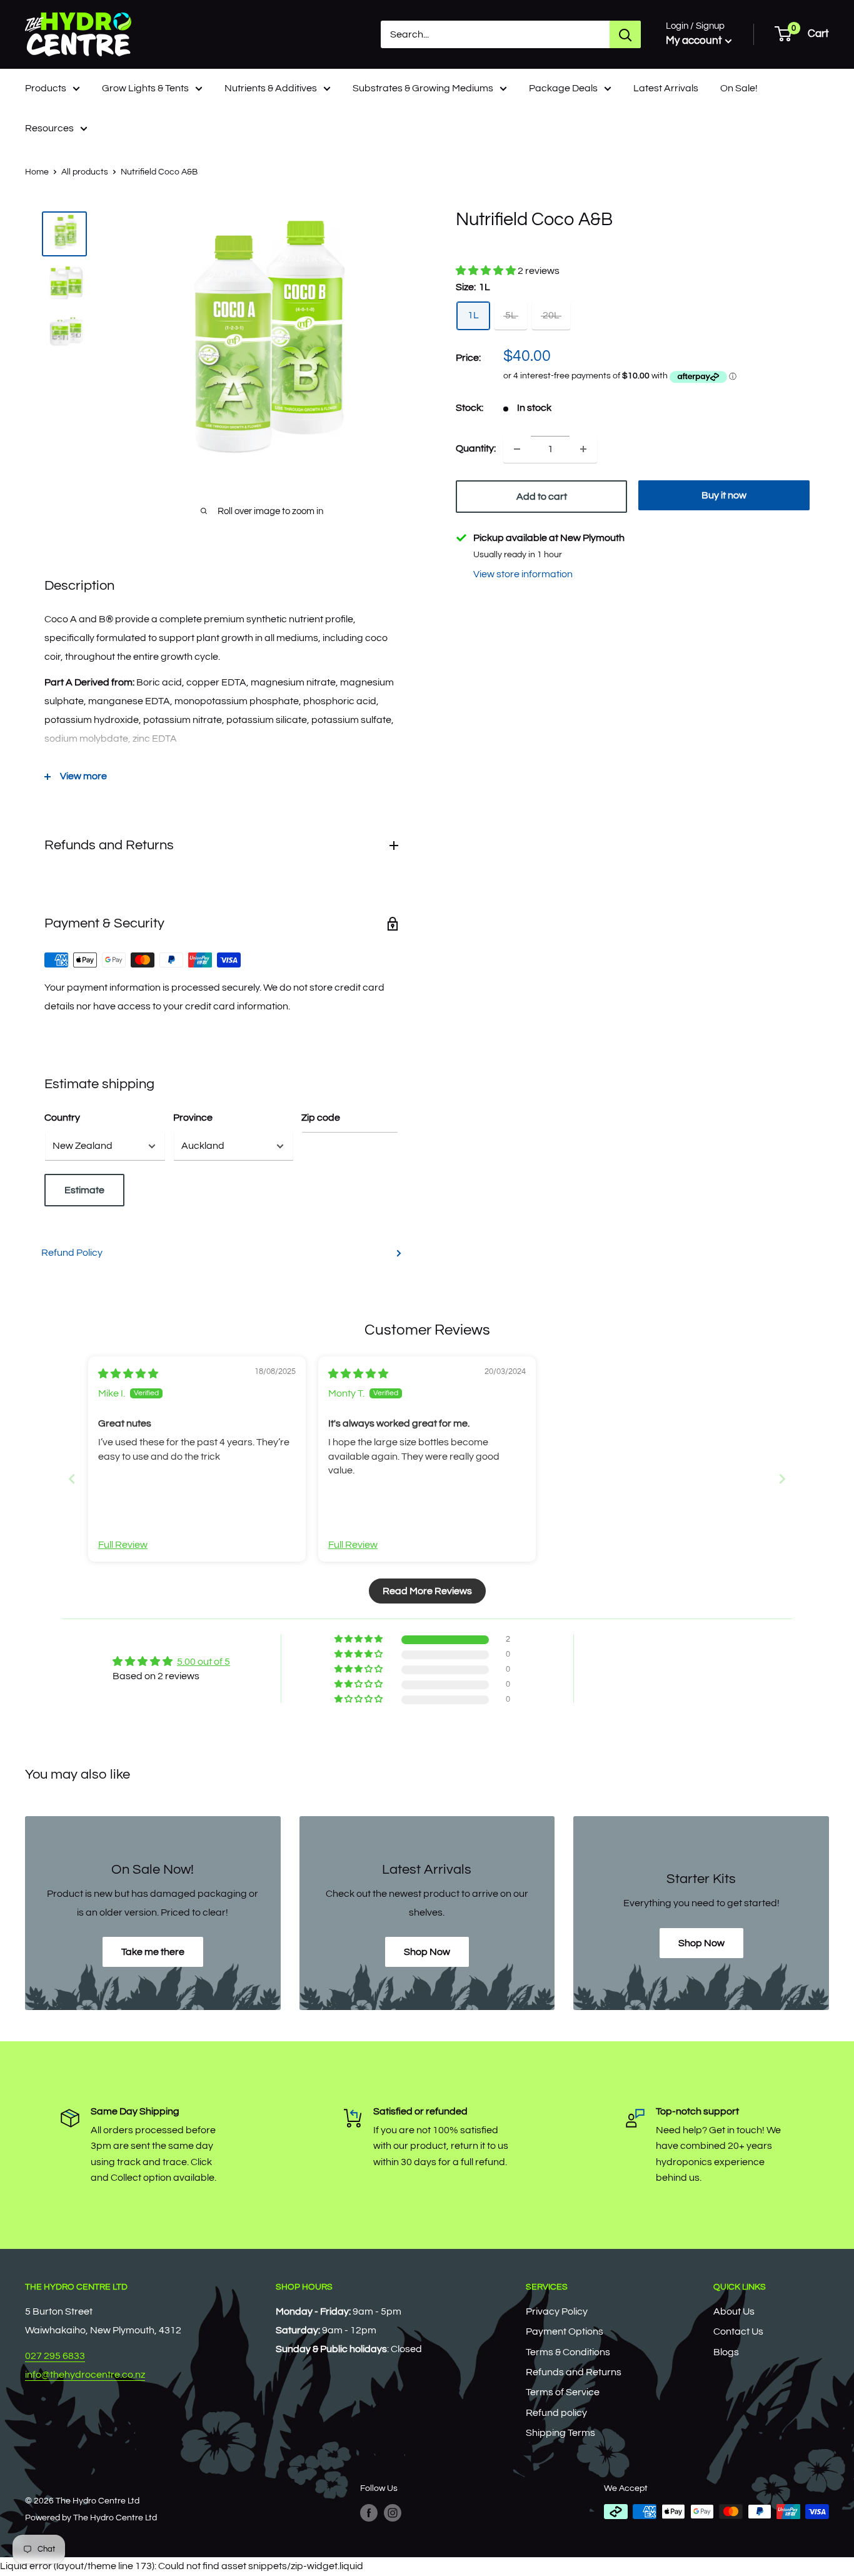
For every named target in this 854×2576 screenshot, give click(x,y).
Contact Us (738, 2331)
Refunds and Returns (574, 2372)
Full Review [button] (123, 1545)
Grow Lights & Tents (145, 88)
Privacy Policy (557, 2311)
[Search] (625, 34)
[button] (487, 271)
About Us (734, 2311)
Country (62, 1118)
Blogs (726, 2352)
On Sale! (739, 88)
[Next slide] (782, 1479)
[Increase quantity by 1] (583, 449)
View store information (523, 574)
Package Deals (563, 88)
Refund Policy (72, 1253)
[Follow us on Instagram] (393, 2513)
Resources (49, 128)
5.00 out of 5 (203, 1662)
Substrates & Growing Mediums (423, 88)
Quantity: (476, 448)
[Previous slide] (72, 1479)
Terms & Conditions (568, 2352)
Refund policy (556, 2413)
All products (85, 172)
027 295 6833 (55, 2356)
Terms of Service (563, 2392)
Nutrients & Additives (271, 88)
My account (694, 41)
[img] (128, 1374)
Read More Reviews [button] (427, 1591)
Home (37, 172)
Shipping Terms (560, 2433)
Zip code (321, 1118)
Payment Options (565, 2331)
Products (46, 88)
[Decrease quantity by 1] (517, 449)
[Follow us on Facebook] (369, 2513)
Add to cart (542, 497)
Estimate (84, 1190)
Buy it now (724, 495)
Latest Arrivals (666, 88)
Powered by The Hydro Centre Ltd (91, 2518)
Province (193, 1118)
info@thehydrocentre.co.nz (85, 2375)
